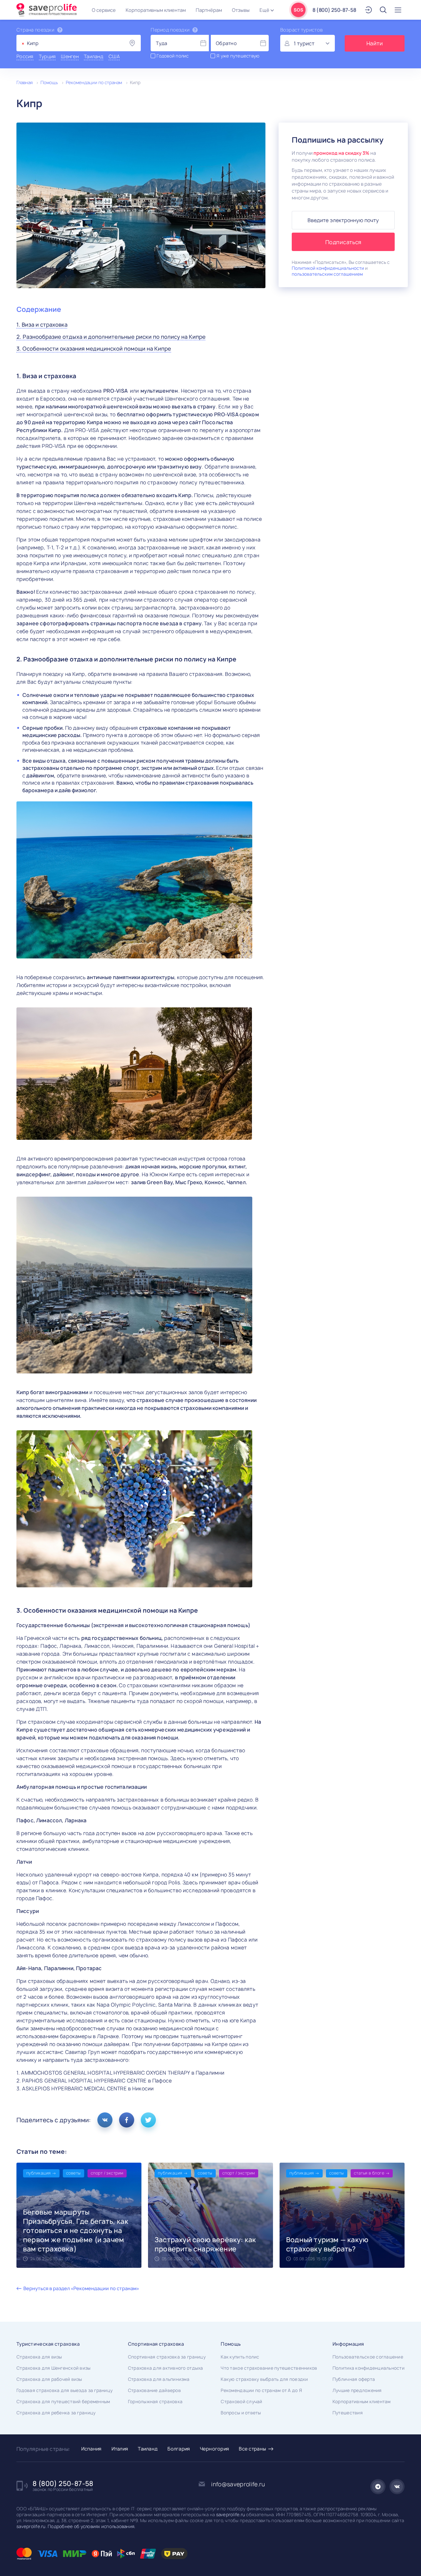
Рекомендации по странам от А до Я (261, 2390)
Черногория (215, 2449)
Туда (161, 43)
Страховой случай (241, 2402)
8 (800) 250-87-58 (334, 10)
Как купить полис (240, 2357)
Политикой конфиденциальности (328, 268)
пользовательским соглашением (327, 274)
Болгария (179, 2449)
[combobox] (79, 43)
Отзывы (241, 10)
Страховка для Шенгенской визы (54, 2368)
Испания (91, 2449)
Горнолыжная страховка (155, 2402)
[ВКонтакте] (105, 2120)
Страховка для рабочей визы (49, 2379)
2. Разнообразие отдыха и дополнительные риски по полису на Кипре (111, 337)
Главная (25, 82)
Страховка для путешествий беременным (63, 2402)
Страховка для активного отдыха (166, 2368)
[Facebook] (127, 2120)
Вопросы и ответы (241, 2413)
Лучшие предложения (357, 2390)
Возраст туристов (301, 30)
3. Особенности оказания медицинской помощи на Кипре (94, 349)
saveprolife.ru (231, 2515)
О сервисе (104, 10)
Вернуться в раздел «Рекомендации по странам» (81, 2288)
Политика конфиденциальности (369, 2368)
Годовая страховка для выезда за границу (64, 2390)
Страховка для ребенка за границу (56, 2413)
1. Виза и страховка (42, 325)
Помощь (49, 82)
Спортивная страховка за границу (167, 2357)
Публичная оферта (354, 2379)
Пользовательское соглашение (368, 2357)
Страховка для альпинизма (159, 2379)
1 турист (304, 44)
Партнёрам (209, 10)
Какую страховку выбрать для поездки (264, 2379)
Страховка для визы (39, 2357)
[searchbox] (45, 43)
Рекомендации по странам (94, 82)
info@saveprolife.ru (238, 2484)
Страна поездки (35, 30)
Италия (120, 2449)
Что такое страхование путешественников (269, 2368)
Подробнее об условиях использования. (91, 2526)
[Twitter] (148, 2120)
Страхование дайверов (154, 2390)
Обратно (226, 43)
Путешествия (348, 2413)
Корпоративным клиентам (156, 10)
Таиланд (148, 2449)
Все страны (252, 2449)
